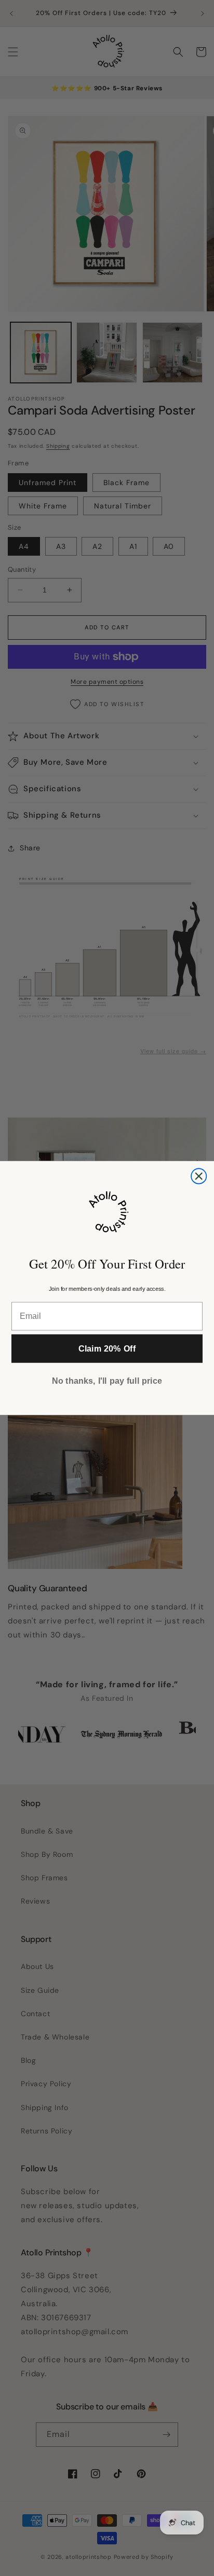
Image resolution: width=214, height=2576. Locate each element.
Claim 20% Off (107, 1348)
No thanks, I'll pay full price (107, 1381)
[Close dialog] (199, 1176)
